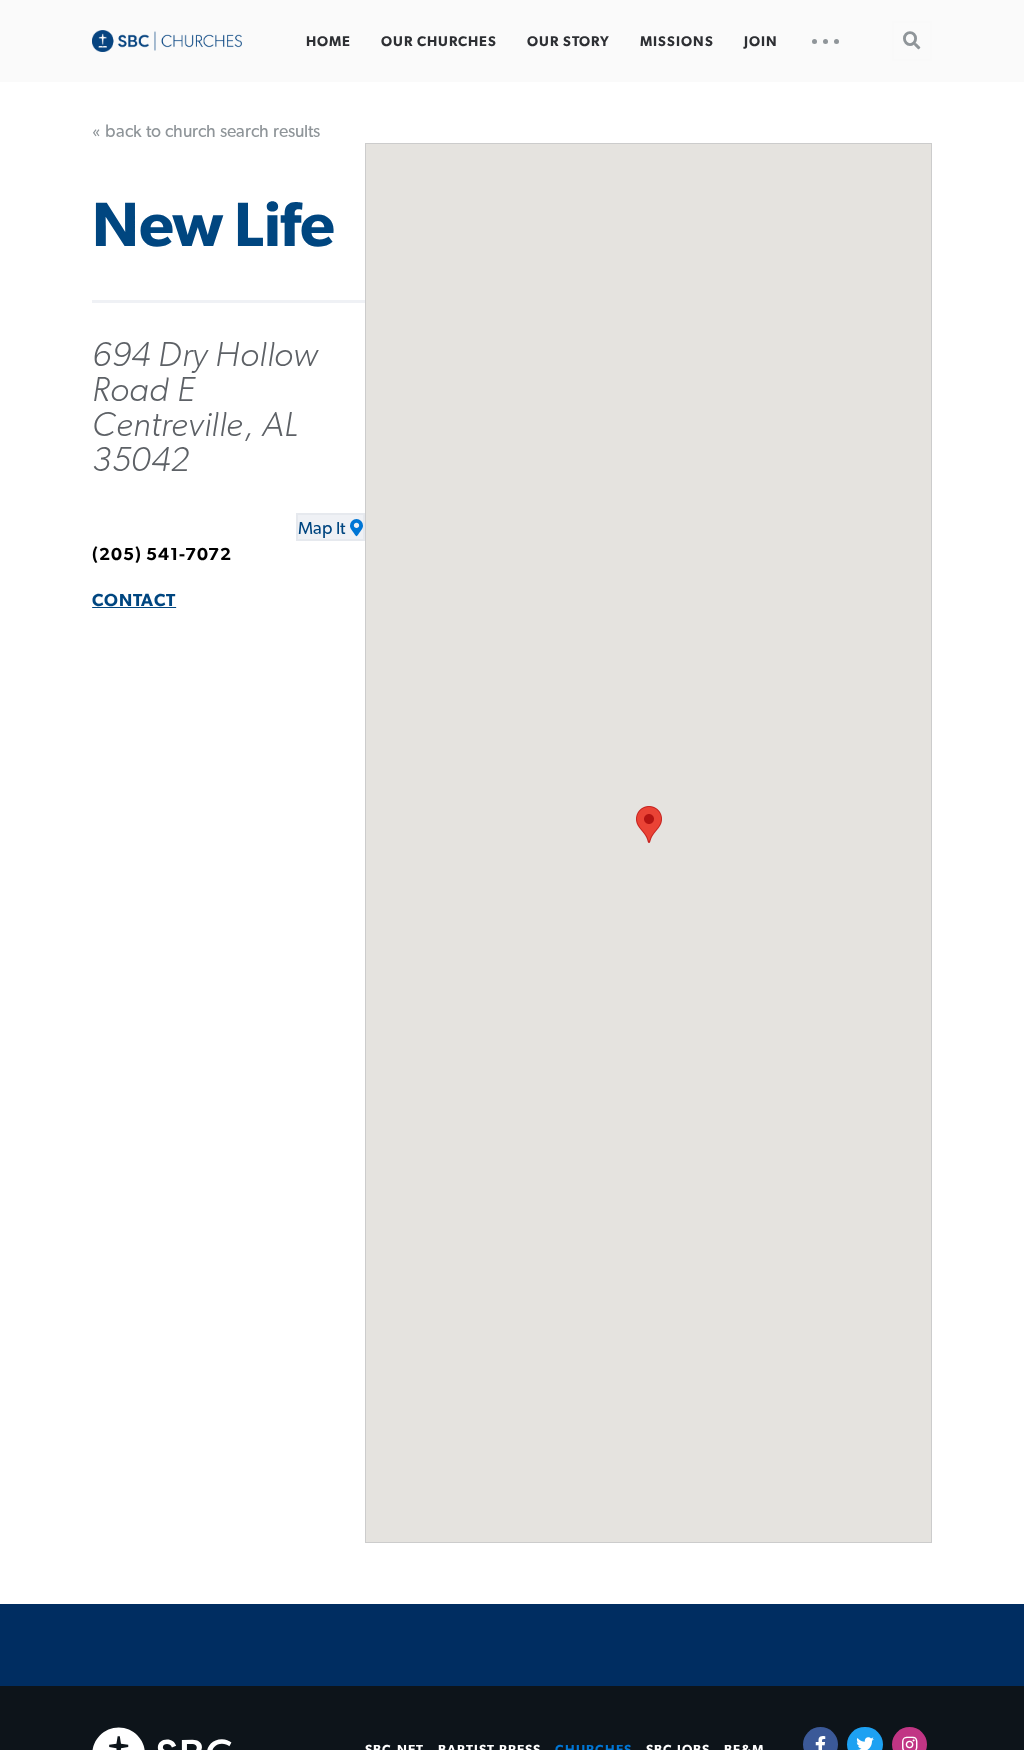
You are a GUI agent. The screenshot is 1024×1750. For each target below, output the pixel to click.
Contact (134, 601)
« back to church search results (206, 132)
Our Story (568, 42)
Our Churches (439, 42)
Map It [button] (321, 529)
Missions (677, 42)
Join (761, 42)
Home (328, 42)
